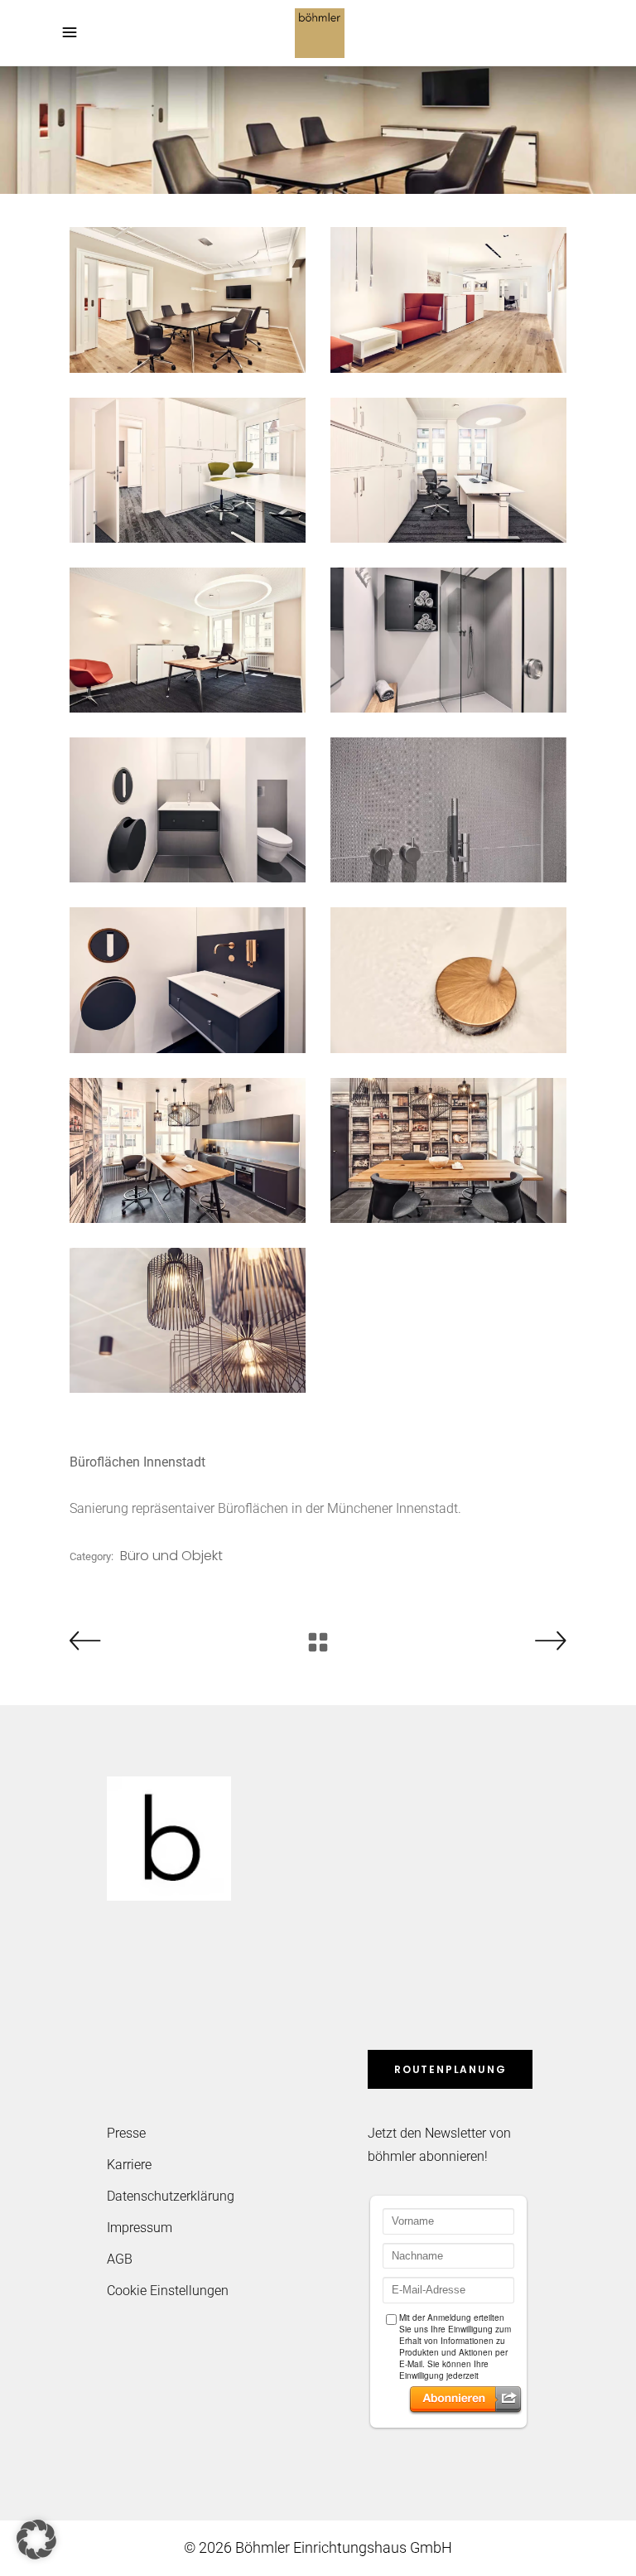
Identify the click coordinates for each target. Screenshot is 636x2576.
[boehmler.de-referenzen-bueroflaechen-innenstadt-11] (188, 1150)
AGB (120, 2259)
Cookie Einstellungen (168, 2291)
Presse (126, 2133)
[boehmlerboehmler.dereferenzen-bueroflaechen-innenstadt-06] (448, 640)
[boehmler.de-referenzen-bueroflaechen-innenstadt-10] (448, 980)
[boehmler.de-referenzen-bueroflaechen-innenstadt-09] (188, 980)
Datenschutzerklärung (171, 2196)
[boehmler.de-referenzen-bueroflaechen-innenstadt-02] (448, 300)
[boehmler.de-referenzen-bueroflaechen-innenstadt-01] (188, 300)
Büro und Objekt (171, 1556)
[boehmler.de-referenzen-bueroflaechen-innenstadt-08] (448, 810)
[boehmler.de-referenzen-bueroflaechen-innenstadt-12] (448, 1150)
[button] (36, 2540)
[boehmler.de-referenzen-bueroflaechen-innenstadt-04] (448, 470)
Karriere (129, 2165)
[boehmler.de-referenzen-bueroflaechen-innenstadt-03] (188, 470)
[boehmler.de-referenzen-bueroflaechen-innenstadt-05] (188, 640)
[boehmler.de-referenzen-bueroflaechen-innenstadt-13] (188, 1320)
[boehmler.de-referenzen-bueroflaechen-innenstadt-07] (188, 810)
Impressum (140, 2228)
